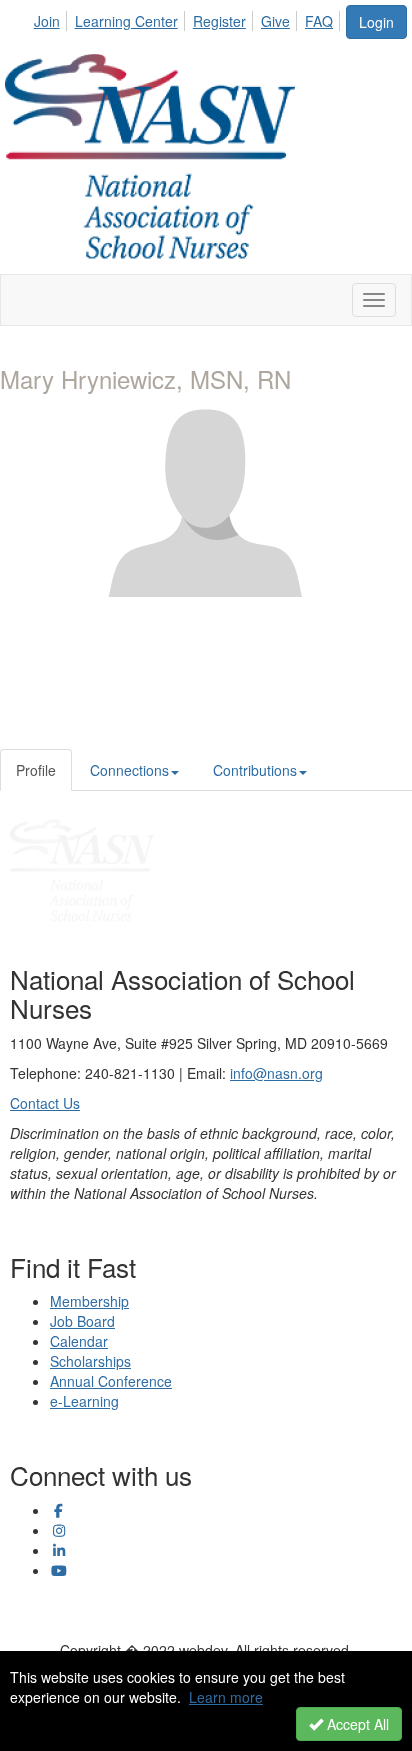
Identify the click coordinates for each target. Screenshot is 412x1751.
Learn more (226, 1697)
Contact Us (45, 1103)
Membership (89, 1301)
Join (47, 21)
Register (219, 21)
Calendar (79, 1341)
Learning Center (126, 21)
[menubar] (189, 18)
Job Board (82, 1321)
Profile (36, 770)
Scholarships (90, 1361)
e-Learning (84, 1401)
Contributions (255, 770)
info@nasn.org (276, 1073)
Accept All (356, 1724)
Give (275, 21)
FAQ (319, 21)
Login (376, 22)
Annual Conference (111, 1381)
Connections (129, 770)
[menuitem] (52, 18)
